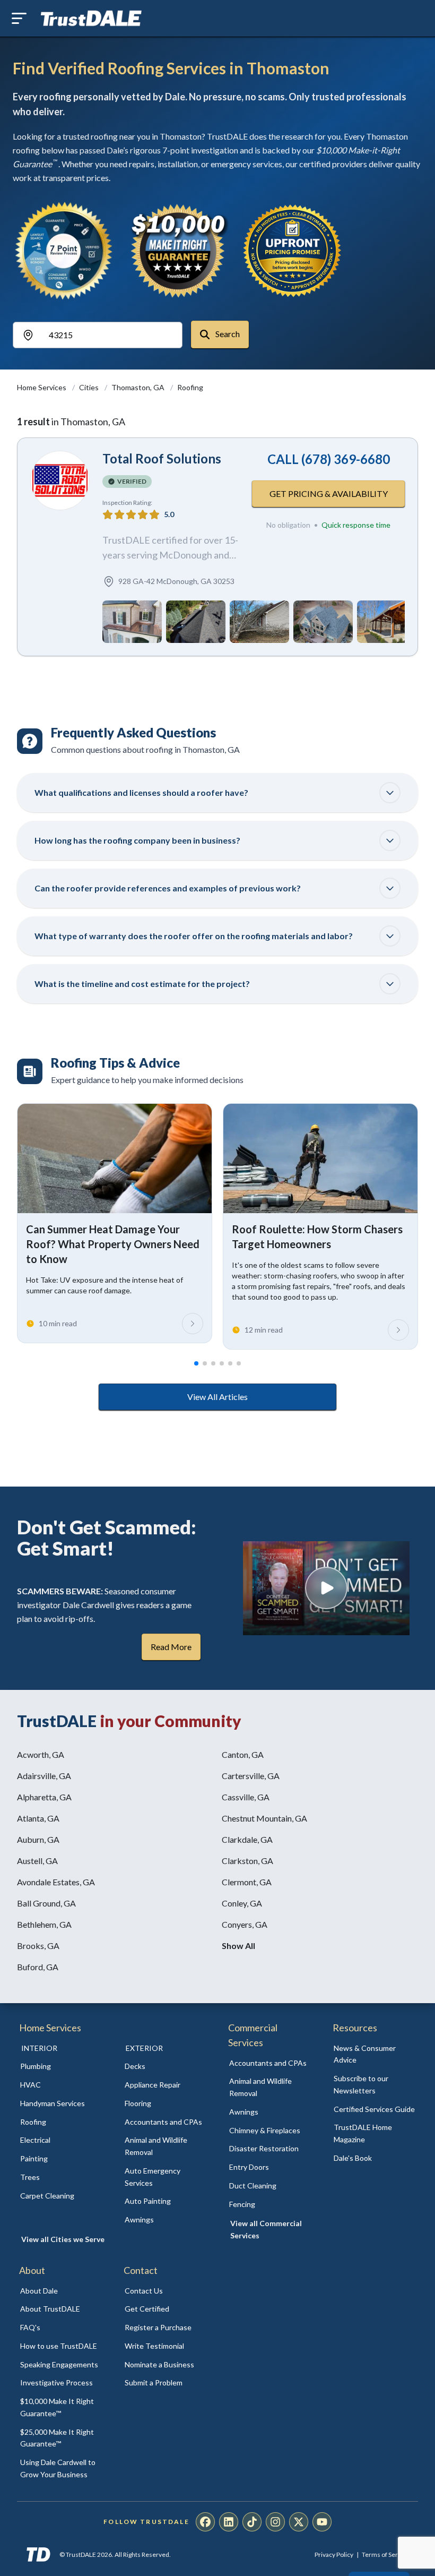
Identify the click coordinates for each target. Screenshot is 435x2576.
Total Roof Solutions (162, 458)
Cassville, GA (246, 1797)
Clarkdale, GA (247, 1839)
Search (227, 334)
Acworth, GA (41, 1754)
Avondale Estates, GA (56, 1882)
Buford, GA (38, 1967)
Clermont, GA (247, 1882)
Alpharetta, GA (44, 1797)
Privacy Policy (334, 2554)
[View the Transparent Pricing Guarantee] (293, 251)
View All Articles (217, 1397)
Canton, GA (243, 1754)
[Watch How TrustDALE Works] (326, 1588)
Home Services (42, 387)
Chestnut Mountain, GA (264, 1818)
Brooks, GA (38, 1946)
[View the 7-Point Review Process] (64, 251)
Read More (171, 1647)
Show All (238, 1946)
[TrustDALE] (91, 19)
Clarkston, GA (247, 1861)
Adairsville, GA (44, 1776)
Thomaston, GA (139, 387)
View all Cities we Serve (63, 2239)
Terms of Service (386, 2554)
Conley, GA (242, 1903)
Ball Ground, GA (46, 1903)
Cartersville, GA (251, 1776)
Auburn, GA (38, 1839)
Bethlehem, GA (44, 1924)
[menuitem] (61, 2067)
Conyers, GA (245, 1924)
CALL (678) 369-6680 (329, 459)
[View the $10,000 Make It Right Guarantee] (178, 251)
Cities (90, 387)
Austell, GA (37, 1861)
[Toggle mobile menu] (19, 18)
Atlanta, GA (38, 1818)
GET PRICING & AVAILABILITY (329, 493)
